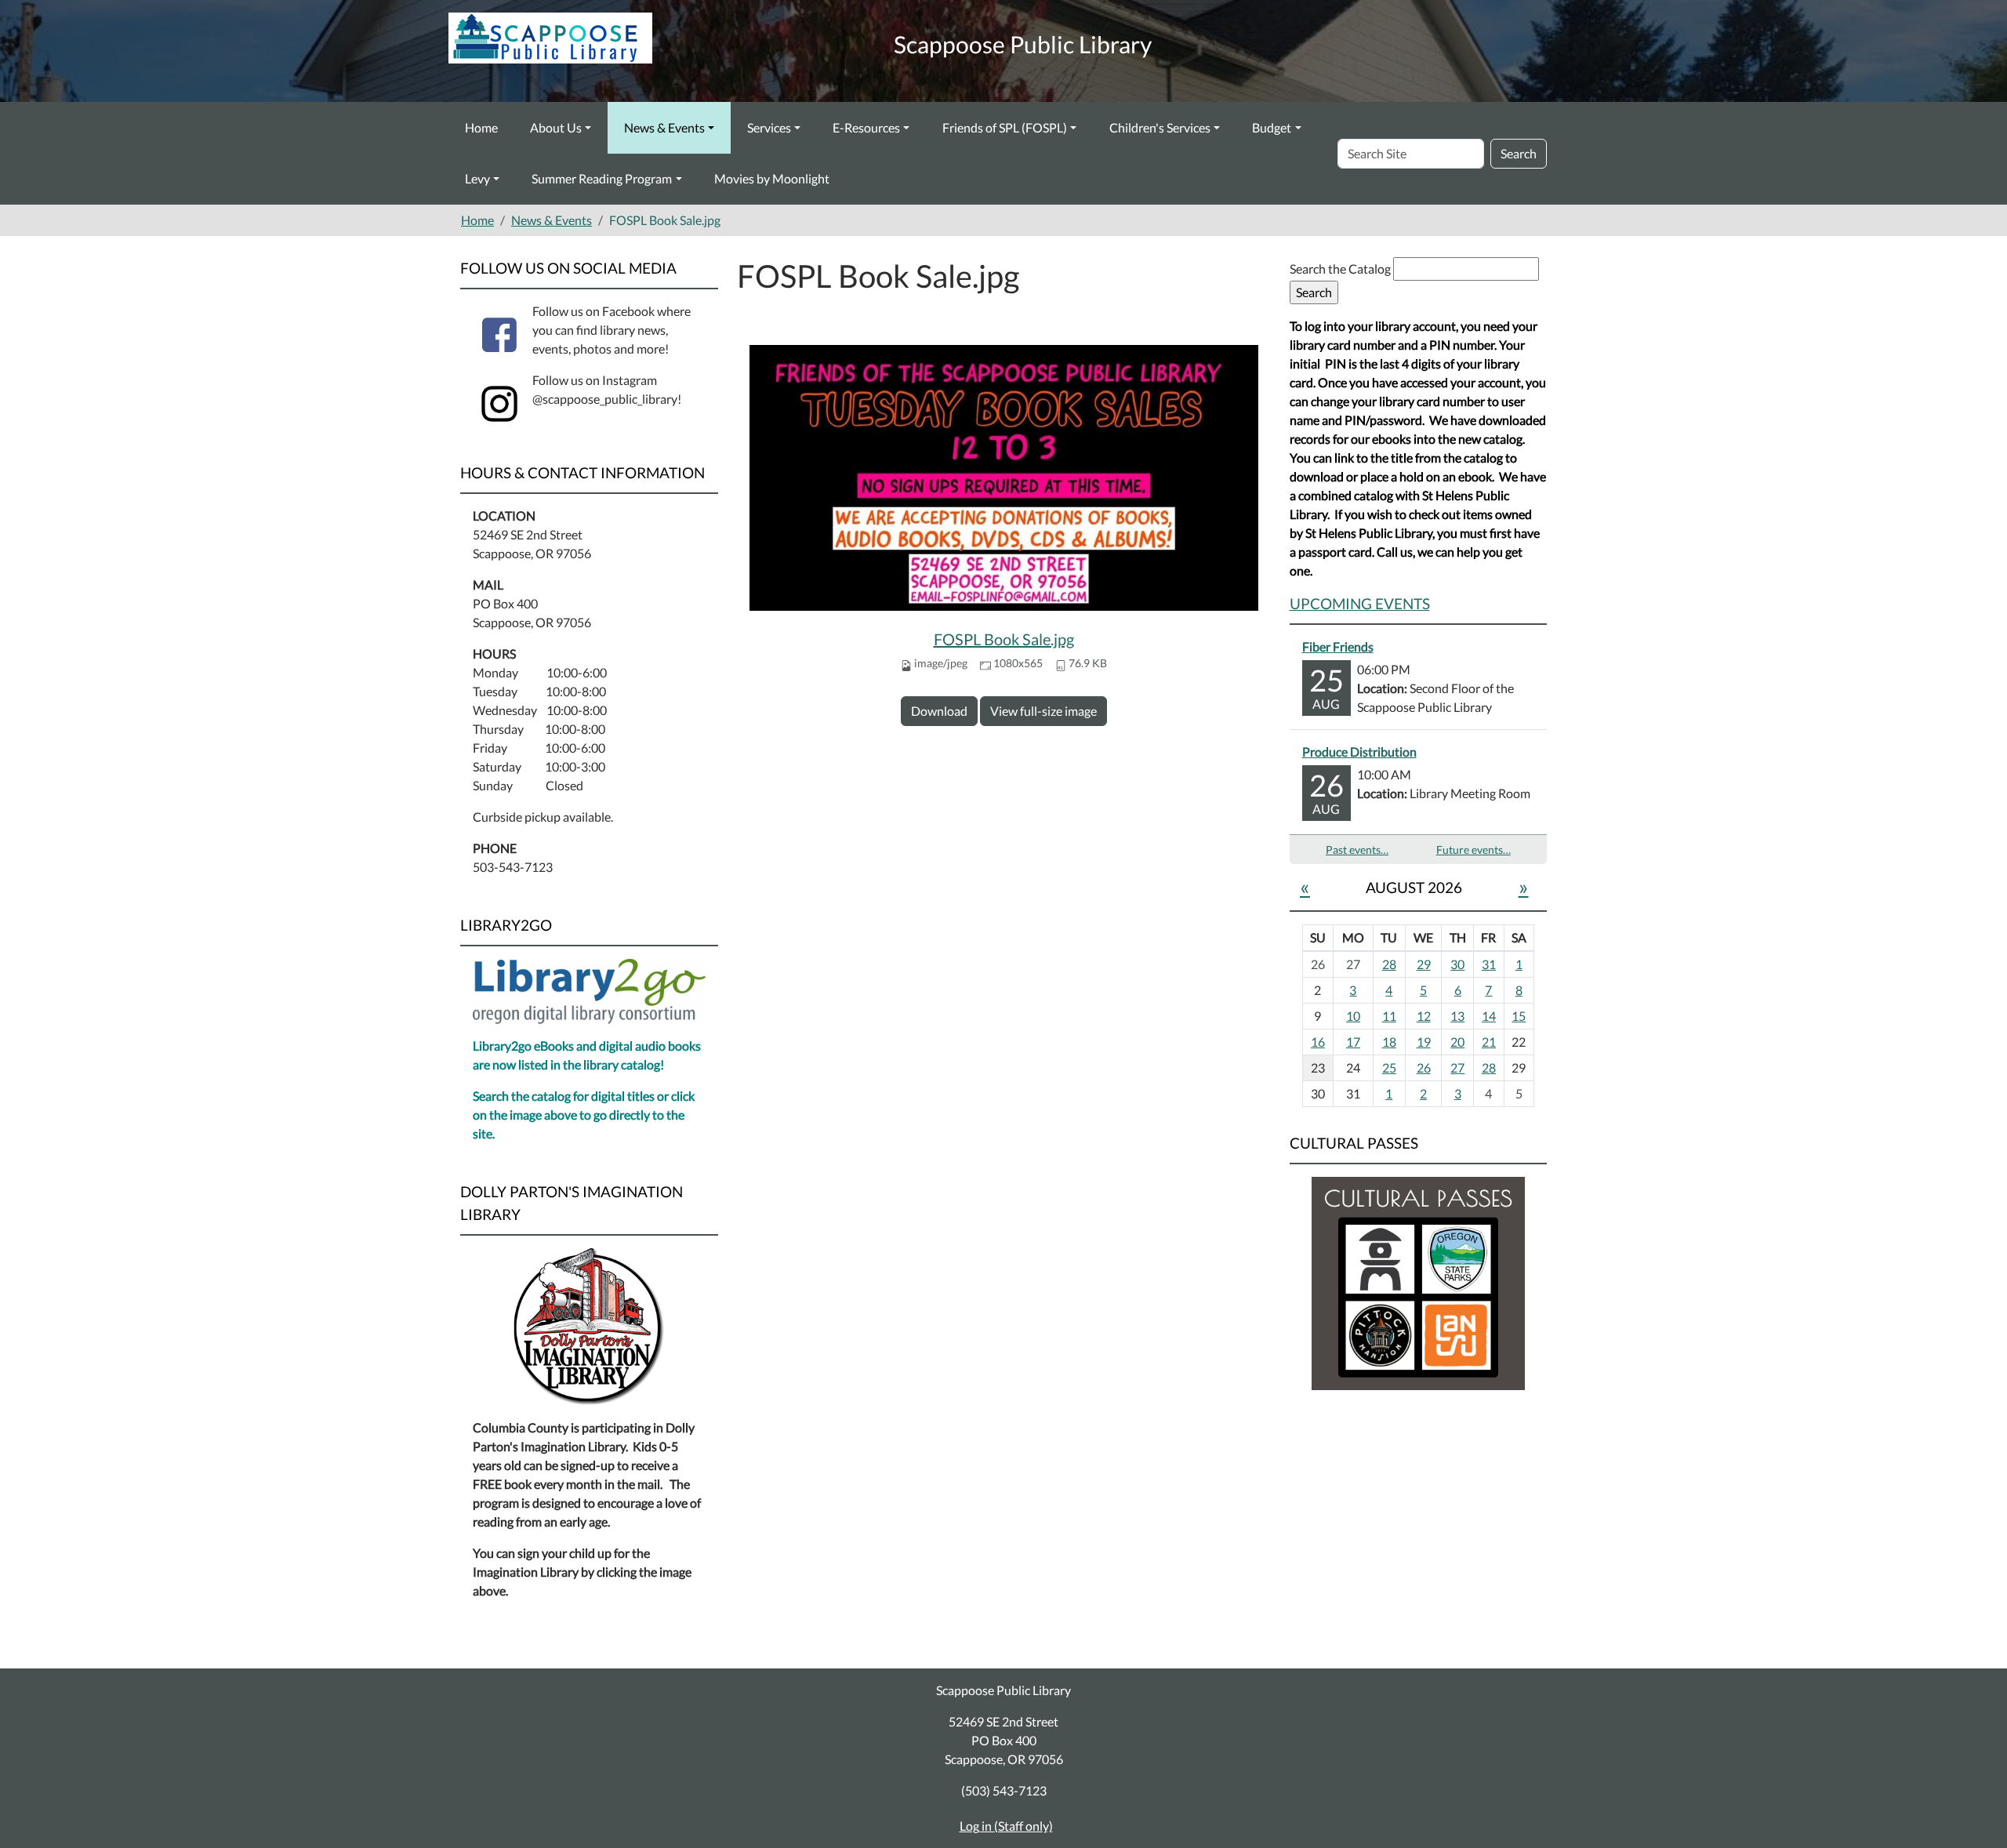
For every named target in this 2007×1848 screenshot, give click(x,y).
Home (481, 127)
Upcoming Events (1360, 603)
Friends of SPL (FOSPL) (1005, 127)
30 (1457, 964)
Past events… (1357, 850)
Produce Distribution (1359, 752)
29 (1424, 964)
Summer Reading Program (602, 178)
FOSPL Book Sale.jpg (1004, 639)
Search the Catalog (1341, 269)
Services (769, 127)
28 (1389, 964)
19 (1424, 1042)
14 (1489, 1016)
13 (1457, 1016)
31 (1489, 964)
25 (1389, 1067)
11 (1389, 1016)
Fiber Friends (1338, 646)
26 (1424, 1067)
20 (1457, 1042)
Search (1519, 153)
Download (939, 711)
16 (1318, 1042)
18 (1389, 1042)
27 (1457, 1067)
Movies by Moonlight (772, 178)
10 (1353, 1016)
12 (1424, 1016)
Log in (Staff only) (1006, 1826)
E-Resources (866, 127)
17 (1353, 1042)
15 (1519, 1016)
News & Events (664, 127)
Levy (477, 178)
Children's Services (1160, 127)
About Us (556, 127)
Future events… (1473, 850)
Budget (1272, 127)
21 (1489, 1042)
